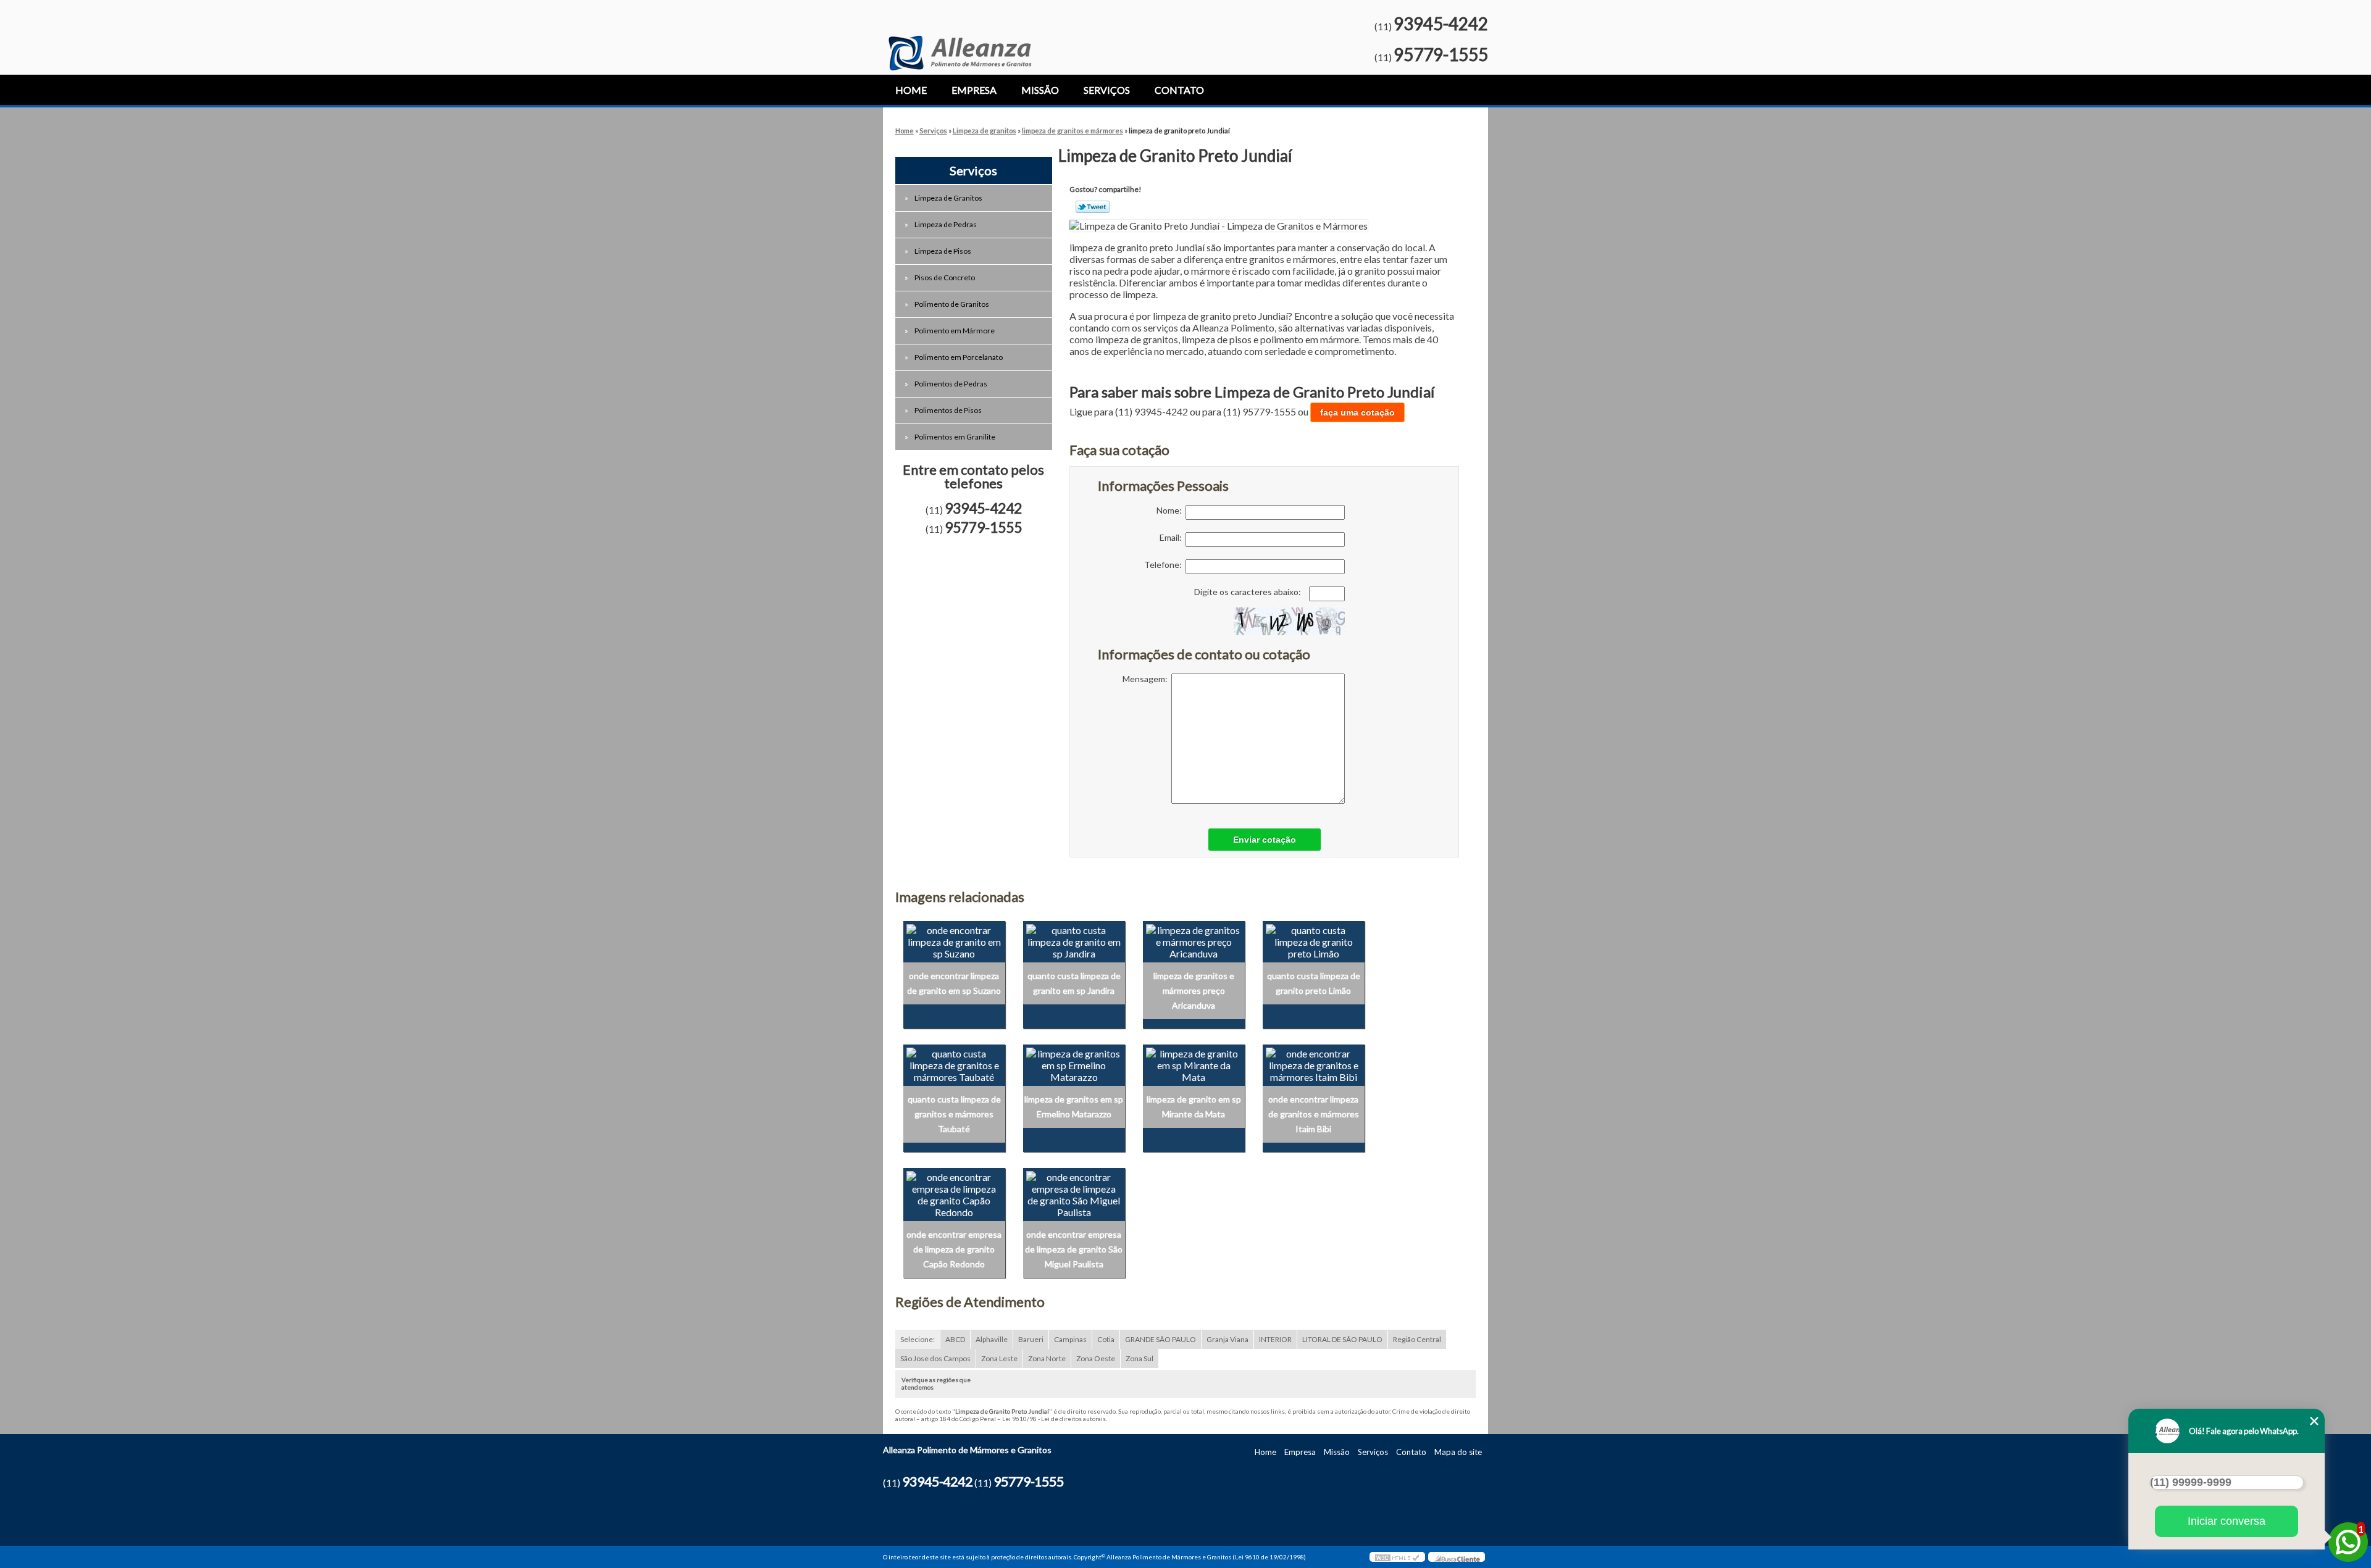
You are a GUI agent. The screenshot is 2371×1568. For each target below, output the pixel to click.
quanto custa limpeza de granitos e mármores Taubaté (954, 1114)
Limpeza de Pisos (943, 251)
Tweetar (1093, 207)
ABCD (955, 1339)
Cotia (1106, 1339)
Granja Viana (1227, 1339)
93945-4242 (1441, 23)
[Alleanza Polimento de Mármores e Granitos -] (960, 35)
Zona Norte (1047, 1358)
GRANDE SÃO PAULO (1160, 1339)
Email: (1173, 537)
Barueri (1031, 1339)
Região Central (1417, 1339)
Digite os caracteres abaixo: (1248, 592)
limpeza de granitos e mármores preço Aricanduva (1194, 990)
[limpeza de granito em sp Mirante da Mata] (1194, 1063)
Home (911, 90)
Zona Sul (1140, 1358)
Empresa (974, 90)
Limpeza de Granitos (948, 198)
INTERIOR (1275, 1339)
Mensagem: (1147, 679)
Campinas (1070, 1339)
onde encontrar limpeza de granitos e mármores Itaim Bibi (1314, 1114)
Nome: (1171, 510)
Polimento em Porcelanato (959, 357)
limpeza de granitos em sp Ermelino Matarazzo (1074, 1107)
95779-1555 (1441, 54)
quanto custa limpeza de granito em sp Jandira (1074, 983)
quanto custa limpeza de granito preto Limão (1314, 983)
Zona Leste (999, 1358)
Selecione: (918, 1339)
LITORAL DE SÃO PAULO (1342, 1339)
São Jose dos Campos (935, 1358)
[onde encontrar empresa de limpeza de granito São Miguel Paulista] (1074, 1193)
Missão (1040, 90)
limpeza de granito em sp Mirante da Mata (1194, 1107)
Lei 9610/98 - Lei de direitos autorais (1054, 1419)
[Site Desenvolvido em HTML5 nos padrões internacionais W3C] (1397, 1557)
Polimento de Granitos (952, 304)
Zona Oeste (1096, 1358)
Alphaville (992, 1339)
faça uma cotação (1357, 412)
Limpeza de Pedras (946, 224)
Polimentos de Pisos (948, 410)
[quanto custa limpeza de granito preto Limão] (1314, 940)
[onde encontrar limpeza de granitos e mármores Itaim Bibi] (1314, 1063)
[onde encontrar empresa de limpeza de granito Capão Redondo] (954, 1193)
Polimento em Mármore (955, 331)
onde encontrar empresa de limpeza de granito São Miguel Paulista (1074, 1249)
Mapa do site (1458, 1452)
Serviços (1107, 90)
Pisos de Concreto (945, 277)
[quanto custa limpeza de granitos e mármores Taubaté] (954, 1063)
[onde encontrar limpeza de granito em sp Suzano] (954, 940)
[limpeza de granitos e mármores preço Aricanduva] (1194, 940)
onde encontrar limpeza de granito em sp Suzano (954, 983)
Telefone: (1165, 565)
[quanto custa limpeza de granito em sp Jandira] (1074, 940)
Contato (1179, 90)
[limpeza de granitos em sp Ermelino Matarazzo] (1074, 1063)
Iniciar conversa (2227, 1521)
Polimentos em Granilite (955, 437)
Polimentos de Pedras (951, 384)
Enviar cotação (1265, 840)
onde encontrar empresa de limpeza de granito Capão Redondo (954, 1249)
